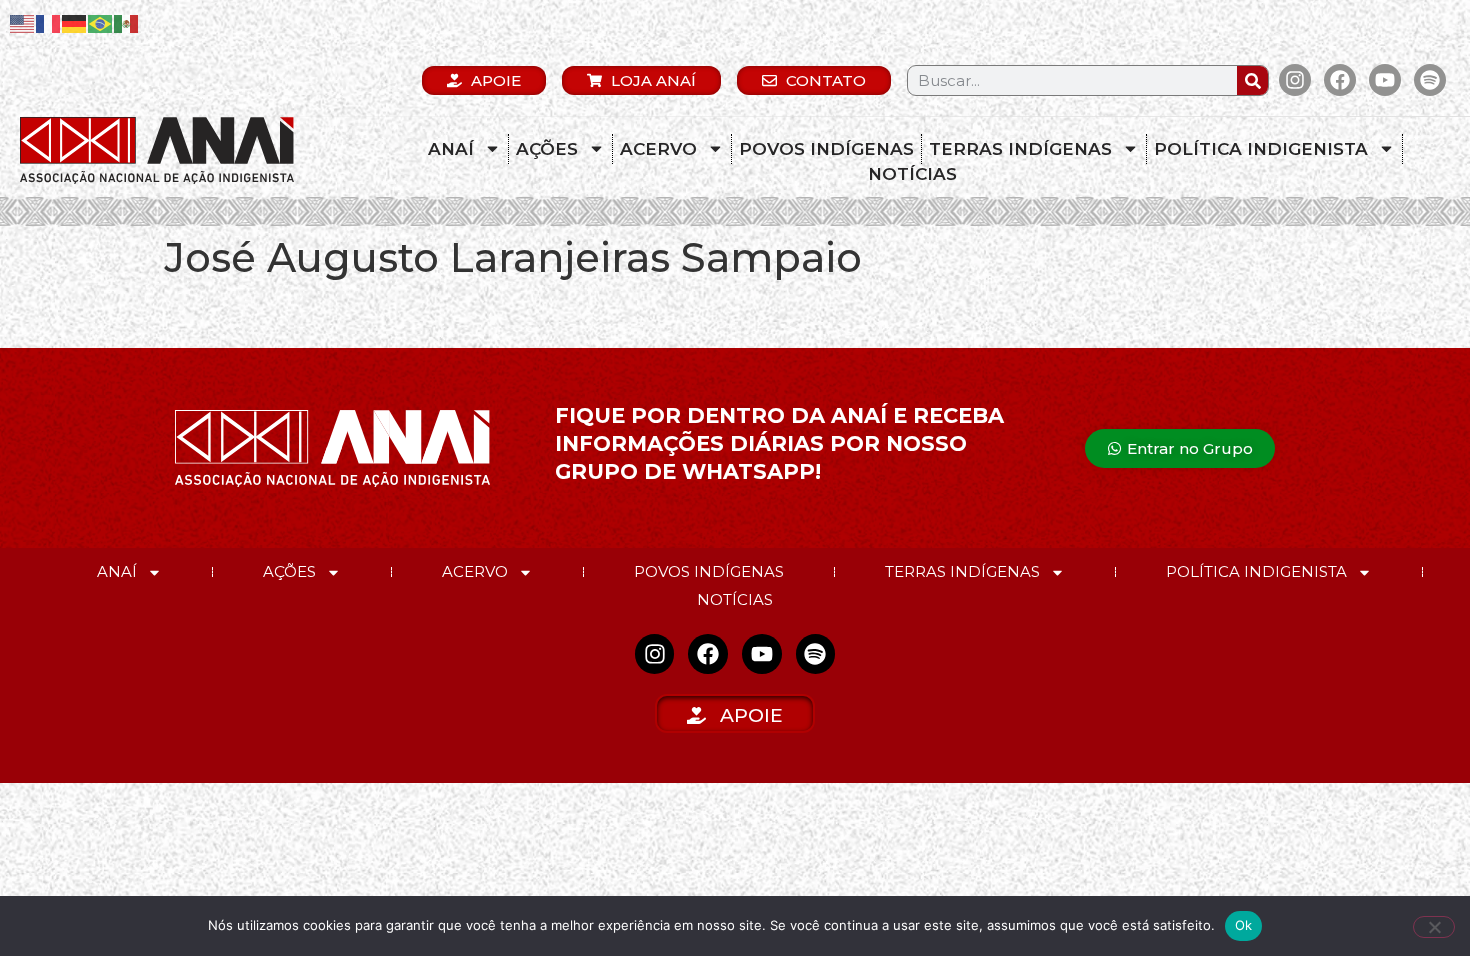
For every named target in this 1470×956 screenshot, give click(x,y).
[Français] (49, 22)
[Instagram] (1295, 80)
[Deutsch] (75, 22)
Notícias (912, 174)
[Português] (101, 22)
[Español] (127, 22)
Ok (1244, 925)
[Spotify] (1430, 80)
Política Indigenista (1261, 149)
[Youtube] (1385, 80)
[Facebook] (1340, 80)
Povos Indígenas (826, 149)
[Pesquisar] (1252, 80)
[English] (23, 22)
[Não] (1434, 927)
